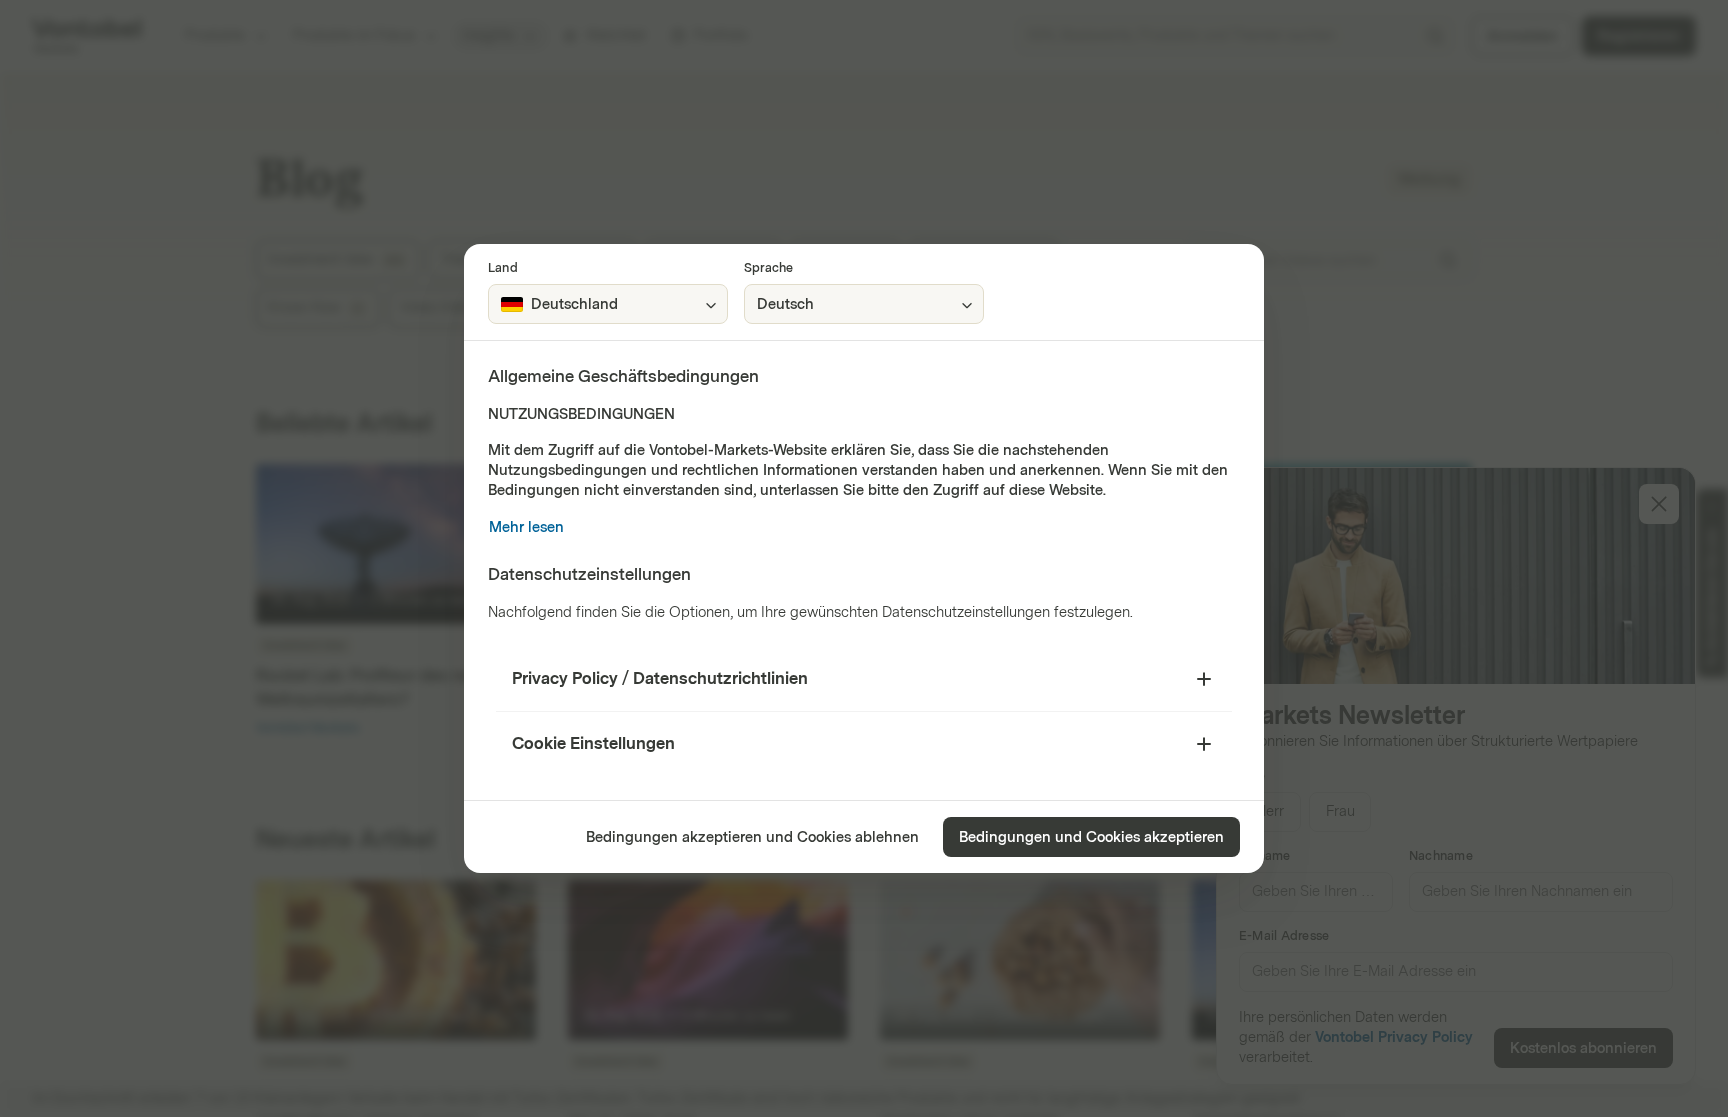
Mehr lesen (526, 527)
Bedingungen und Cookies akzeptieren (1091, 837)
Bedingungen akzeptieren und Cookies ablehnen (752, 837)
